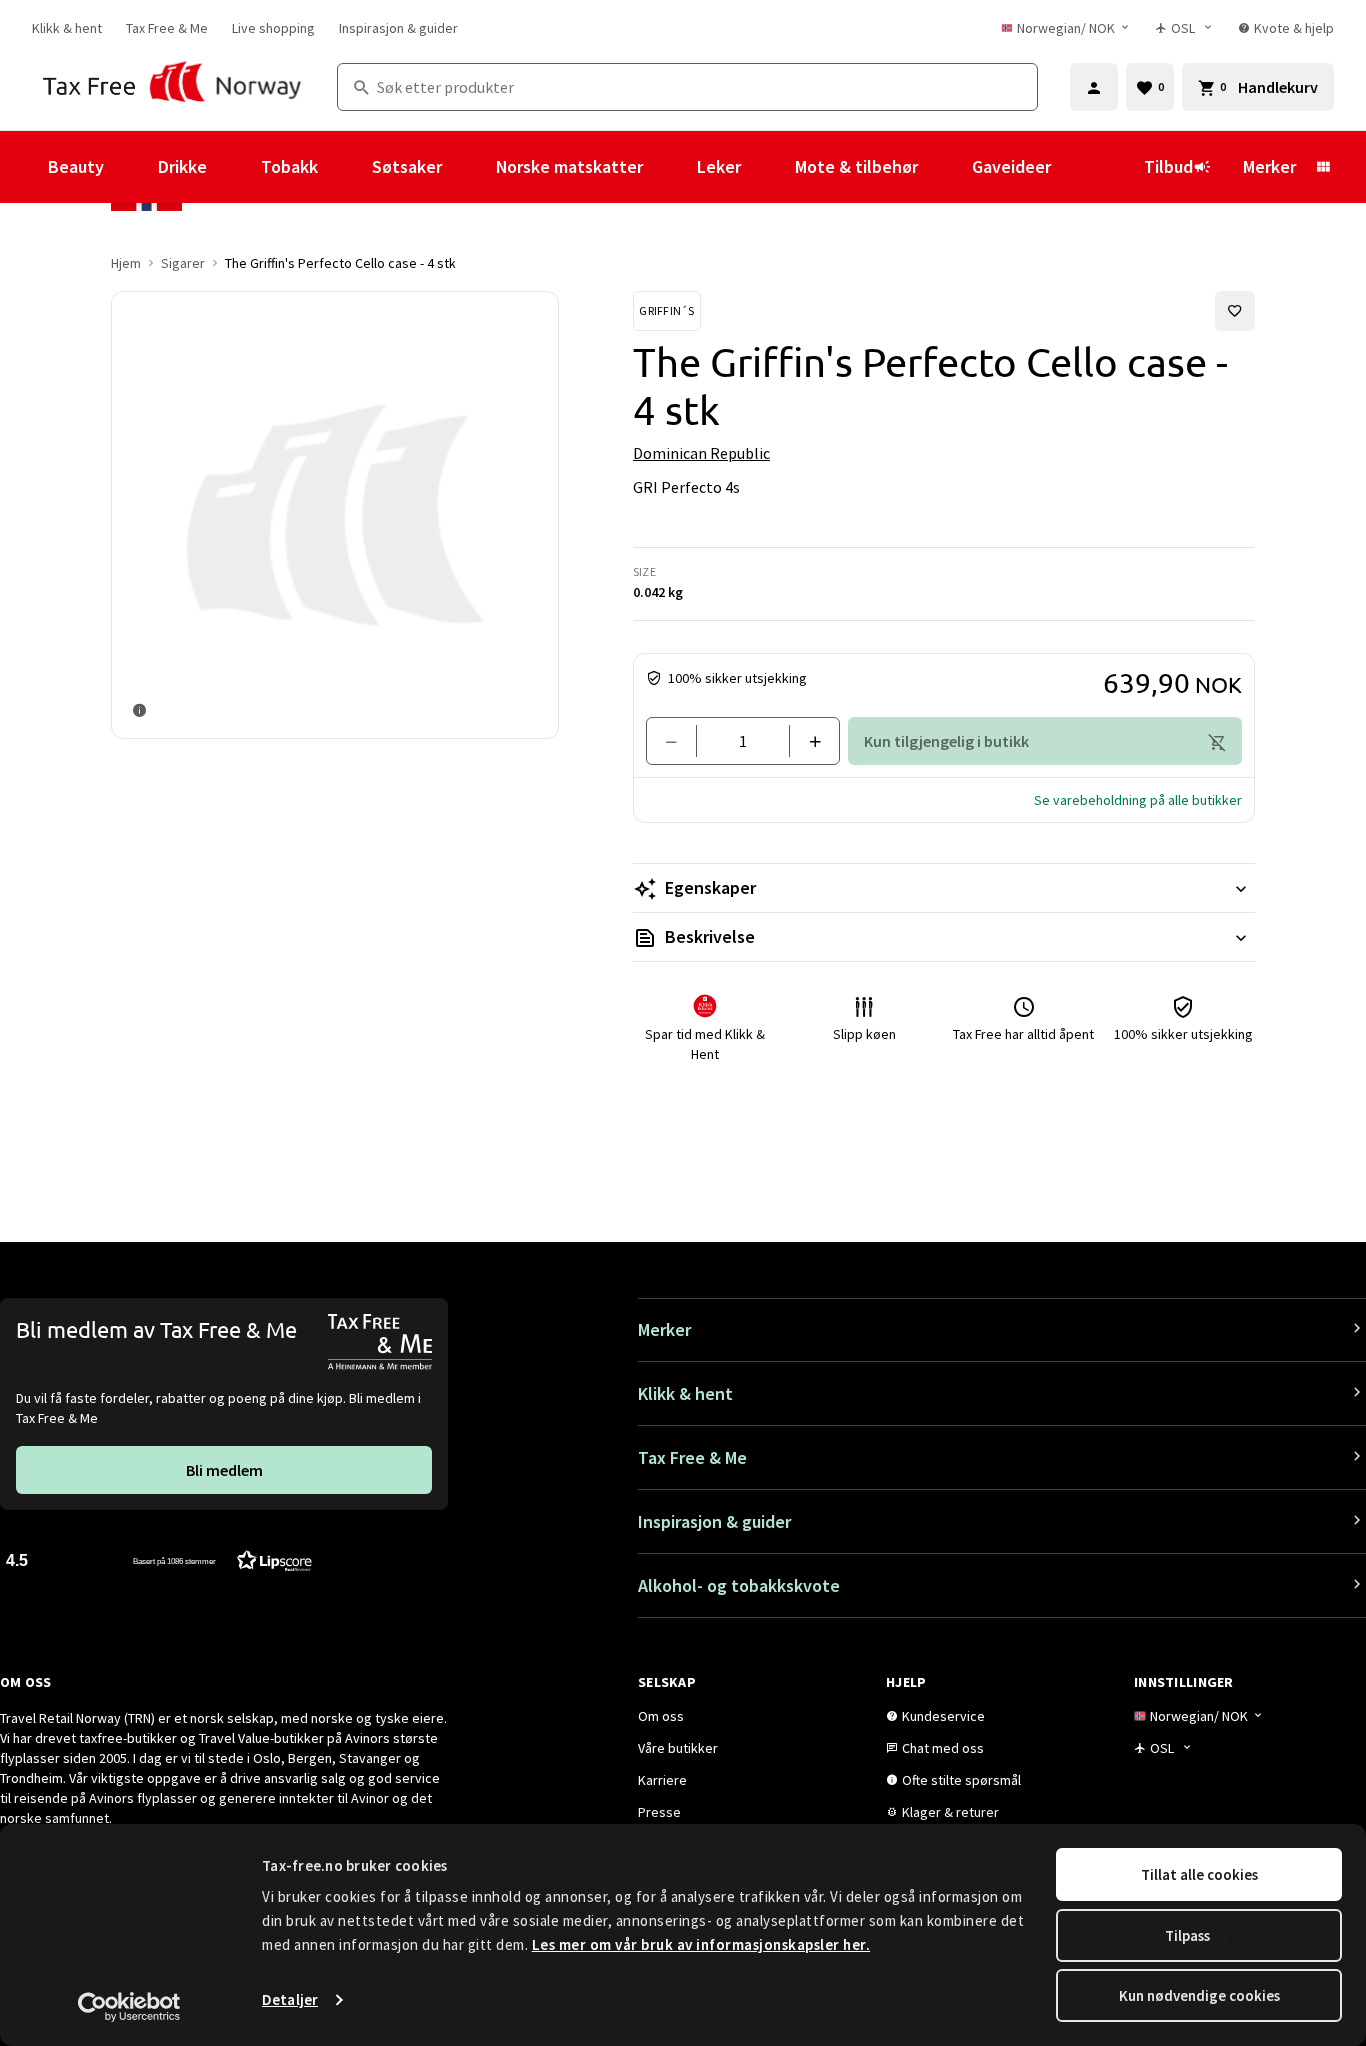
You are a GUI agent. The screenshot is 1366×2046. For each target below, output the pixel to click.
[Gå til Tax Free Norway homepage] (172, 87)
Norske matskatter (569, 166)
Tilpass (1187, 1935)
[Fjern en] (679, 741)
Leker (719, 166)
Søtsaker (407, 166)
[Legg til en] (806, 741)
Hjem (126, 263)
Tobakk (289, 166)
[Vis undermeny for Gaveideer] (1078, 167)
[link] (67, 28)
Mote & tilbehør (856, 166)
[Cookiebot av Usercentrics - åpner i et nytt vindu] (129, 2007)
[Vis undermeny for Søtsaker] (469, 167)
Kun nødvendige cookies (1199, 1995)
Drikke (182, 166)
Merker (1269, 166)
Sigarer (183, 263)
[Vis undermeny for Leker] (768, 167)
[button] (1138, 800)
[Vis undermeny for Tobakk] (345, 167)
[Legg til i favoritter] (1235, 311)
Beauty (76, 166)
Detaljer (290, 1999)
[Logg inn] (1094, 87)
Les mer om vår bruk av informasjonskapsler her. (701, 1944)
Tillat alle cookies (1199, 1874)
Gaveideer (1011, 166)
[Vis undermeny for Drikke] (234, 167)
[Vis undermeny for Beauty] (131, 167)
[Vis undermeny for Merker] (1323, 167)
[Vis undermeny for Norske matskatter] (670, 167)
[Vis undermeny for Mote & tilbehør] (945, 167)
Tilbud (1168, 166)
